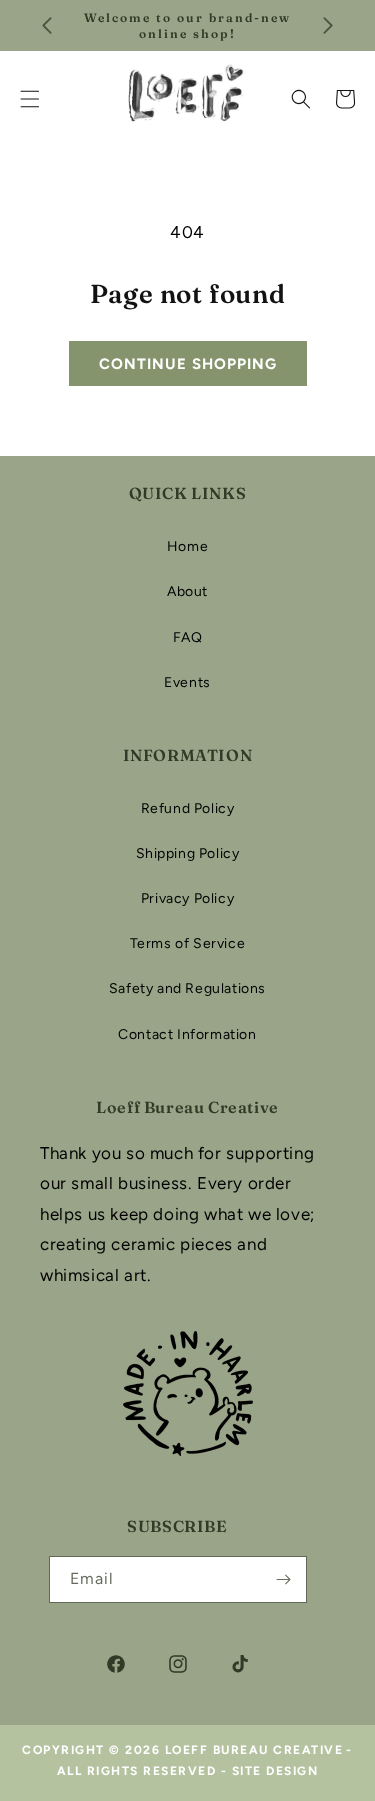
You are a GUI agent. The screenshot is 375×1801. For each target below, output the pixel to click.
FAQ (188, 637)
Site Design (275, 1771)
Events (187, 682)
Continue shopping (188, 364)
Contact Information (187, 1034)
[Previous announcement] (47, 26)
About (187, 591)
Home (187, 546)
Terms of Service (188, 943)
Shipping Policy (188, 853)
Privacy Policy (187, 898)
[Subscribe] (284, 1579)
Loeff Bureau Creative (254, 1750)
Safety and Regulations (187, 988)
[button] (301, 99)
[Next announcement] (328, 26)
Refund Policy (188, 808)
